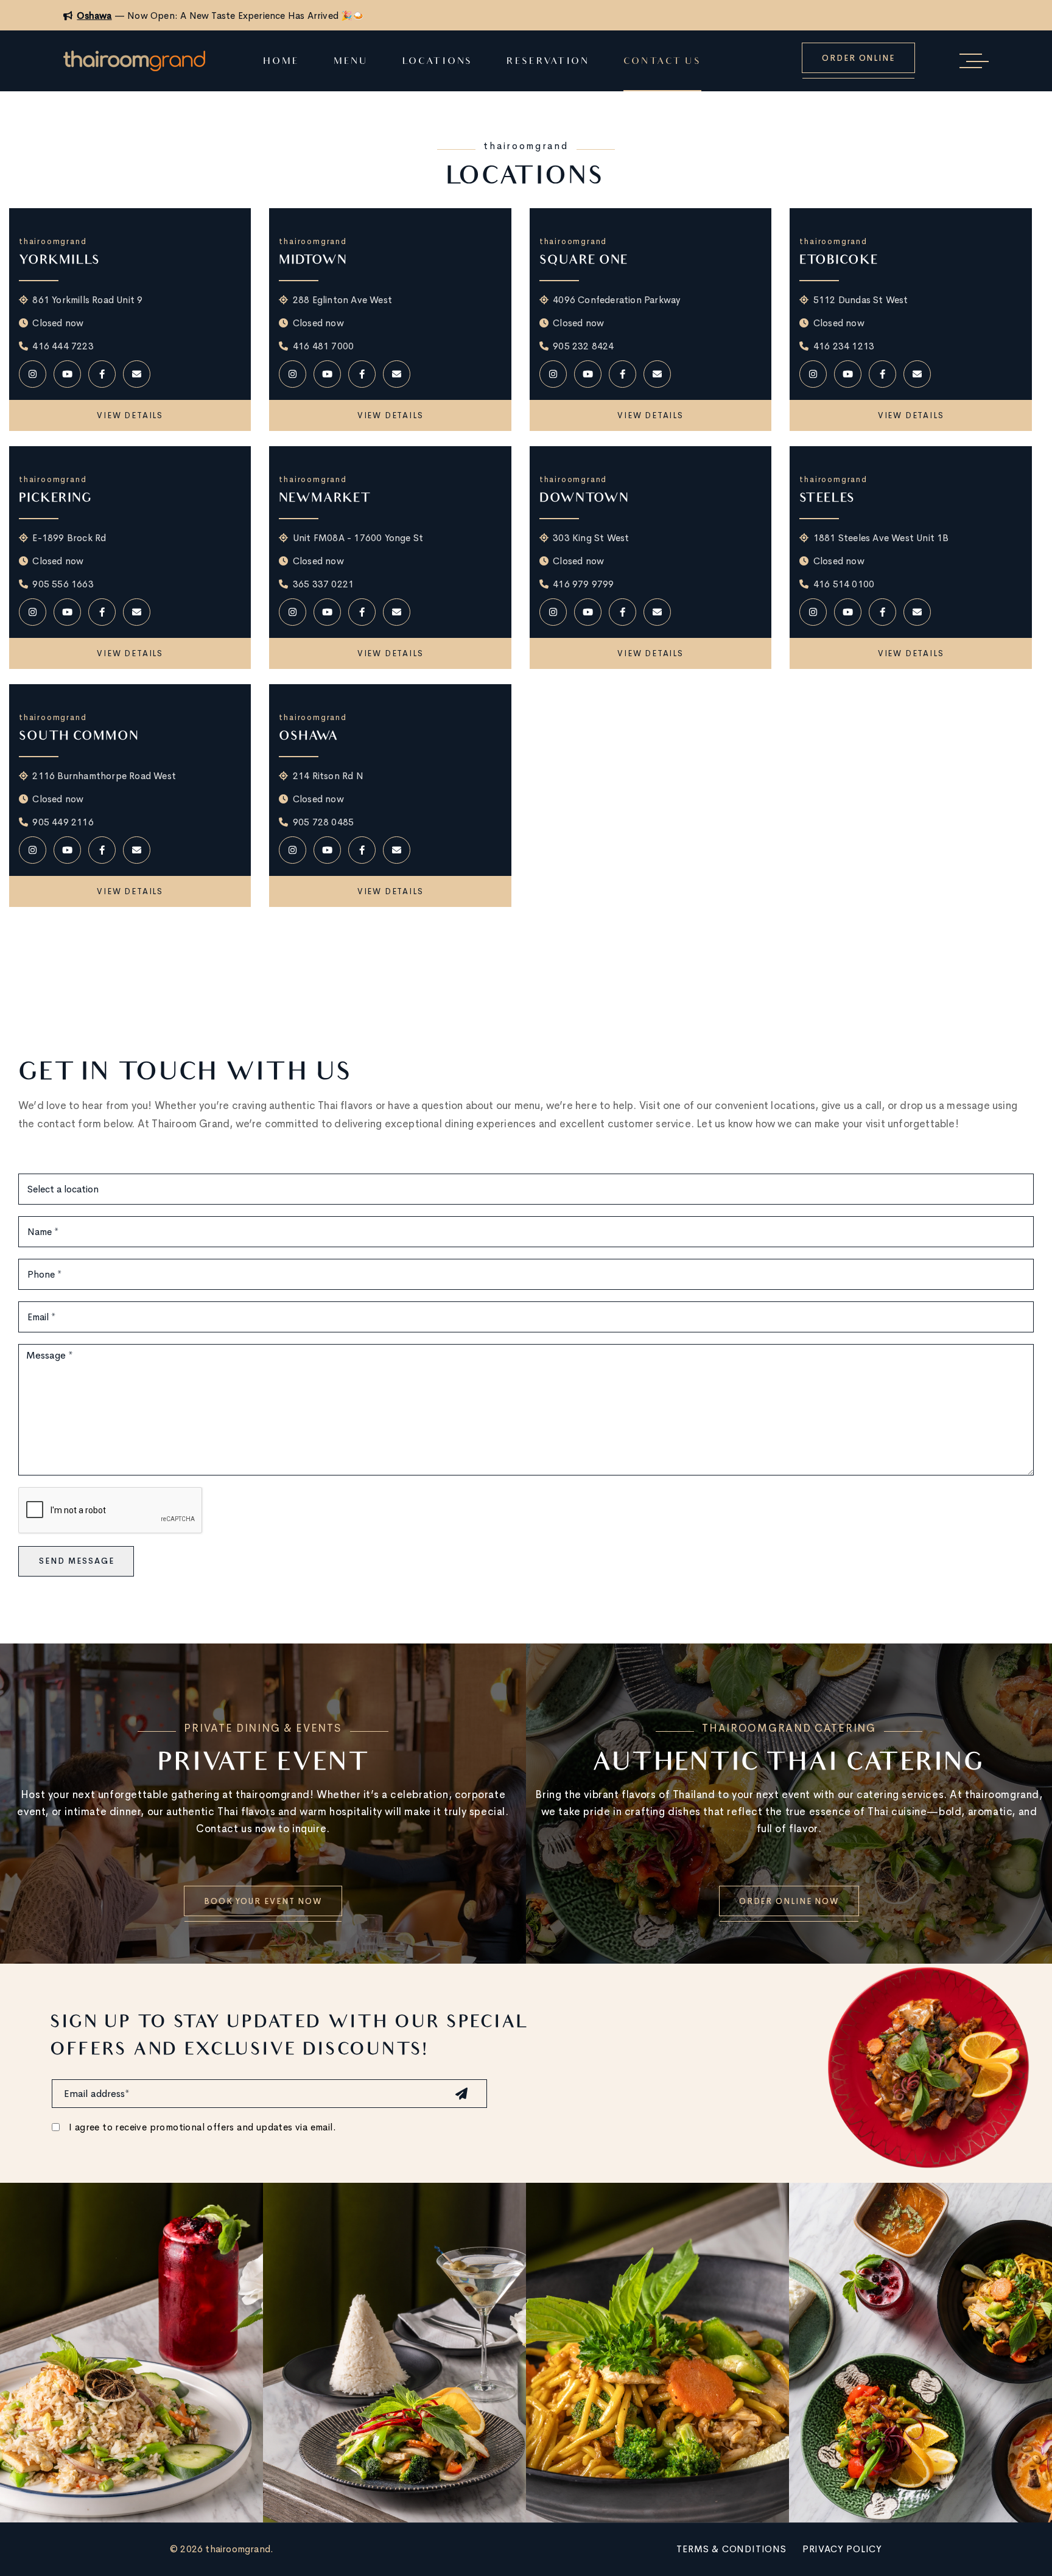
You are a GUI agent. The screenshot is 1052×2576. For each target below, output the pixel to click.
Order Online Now (789, 1901)
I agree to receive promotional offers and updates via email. (202, 2127)
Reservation (548, 62)
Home (281, 62)
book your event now (263, 1901)
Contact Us (662, 62)
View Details (130, 415)
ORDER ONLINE (858, 58)
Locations (437, 62)
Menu (351, 62)
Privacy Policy (842, 2549)
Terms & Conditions (731, 2549)
